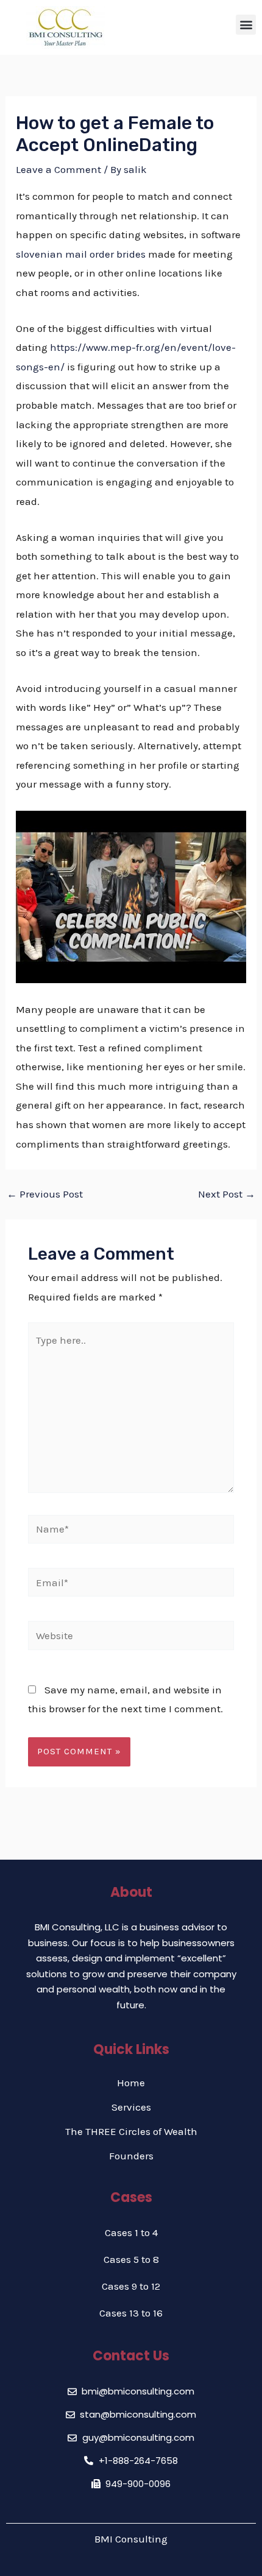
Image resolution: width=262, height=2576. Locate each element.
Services (131, 2107)
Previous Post (45, 1194)
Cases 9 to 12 (131, 2286)
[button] (246, 25)
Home (131, 2083)
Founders (131, 2156)
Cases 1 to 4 (131, 2232)
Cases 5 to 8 (131, 2259)
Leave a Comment (58, 169)
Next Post (227, 1194)
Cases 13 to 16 (131, 2313)
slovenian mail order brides (81, 254)
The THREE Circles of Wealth (131, 2131)
